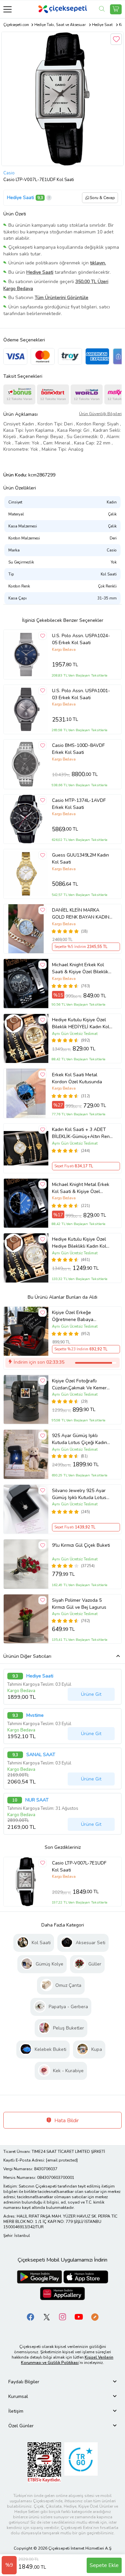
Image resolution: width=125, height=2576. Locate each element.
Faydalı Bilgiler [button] (24, 2382)
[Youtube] (79, 2317)
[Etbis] (44, 2462)
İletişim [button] (16, 2411)
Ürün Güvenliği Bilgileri (100, 414)
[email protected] (62, 2160)
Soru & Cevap (102, 198)
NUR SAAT (37, 1800)
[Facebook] (31, 2317)
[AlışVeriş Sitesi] (116, 9)
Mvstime (35, 1715)
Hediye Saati (20, 198)
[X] (47, 2317)
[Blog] (95, 2317)
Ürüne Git (91, 1694)
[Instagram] (63, 2317)
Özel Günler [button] (21, 2426)
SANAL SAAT (41, 1755)
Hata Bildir (66, 2121)
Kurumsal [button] (18, 2396)
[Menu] (7, 9)
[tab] (62, 2382)
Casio (9, 173)
